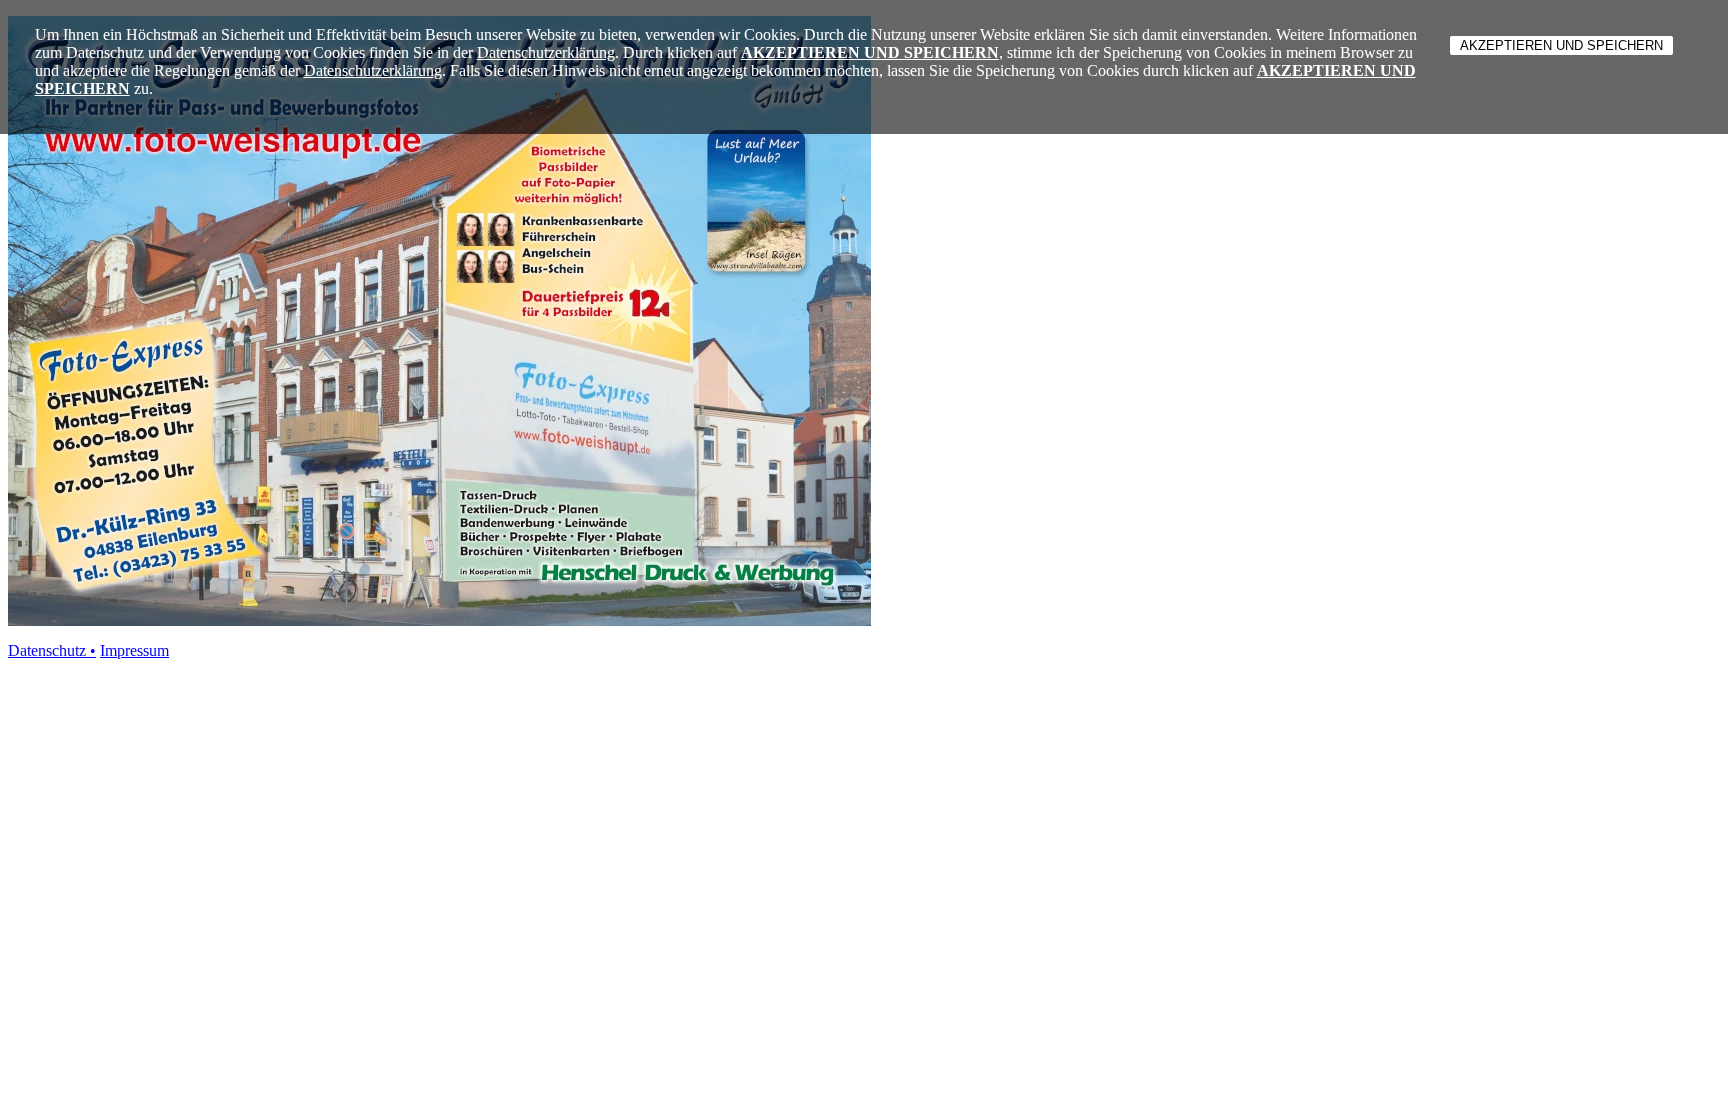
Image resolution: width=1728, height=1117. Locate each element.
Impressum (134, 650)
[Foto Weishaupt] (439, 620)
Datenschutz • (52, 650)
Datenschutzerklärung (546, 52)
